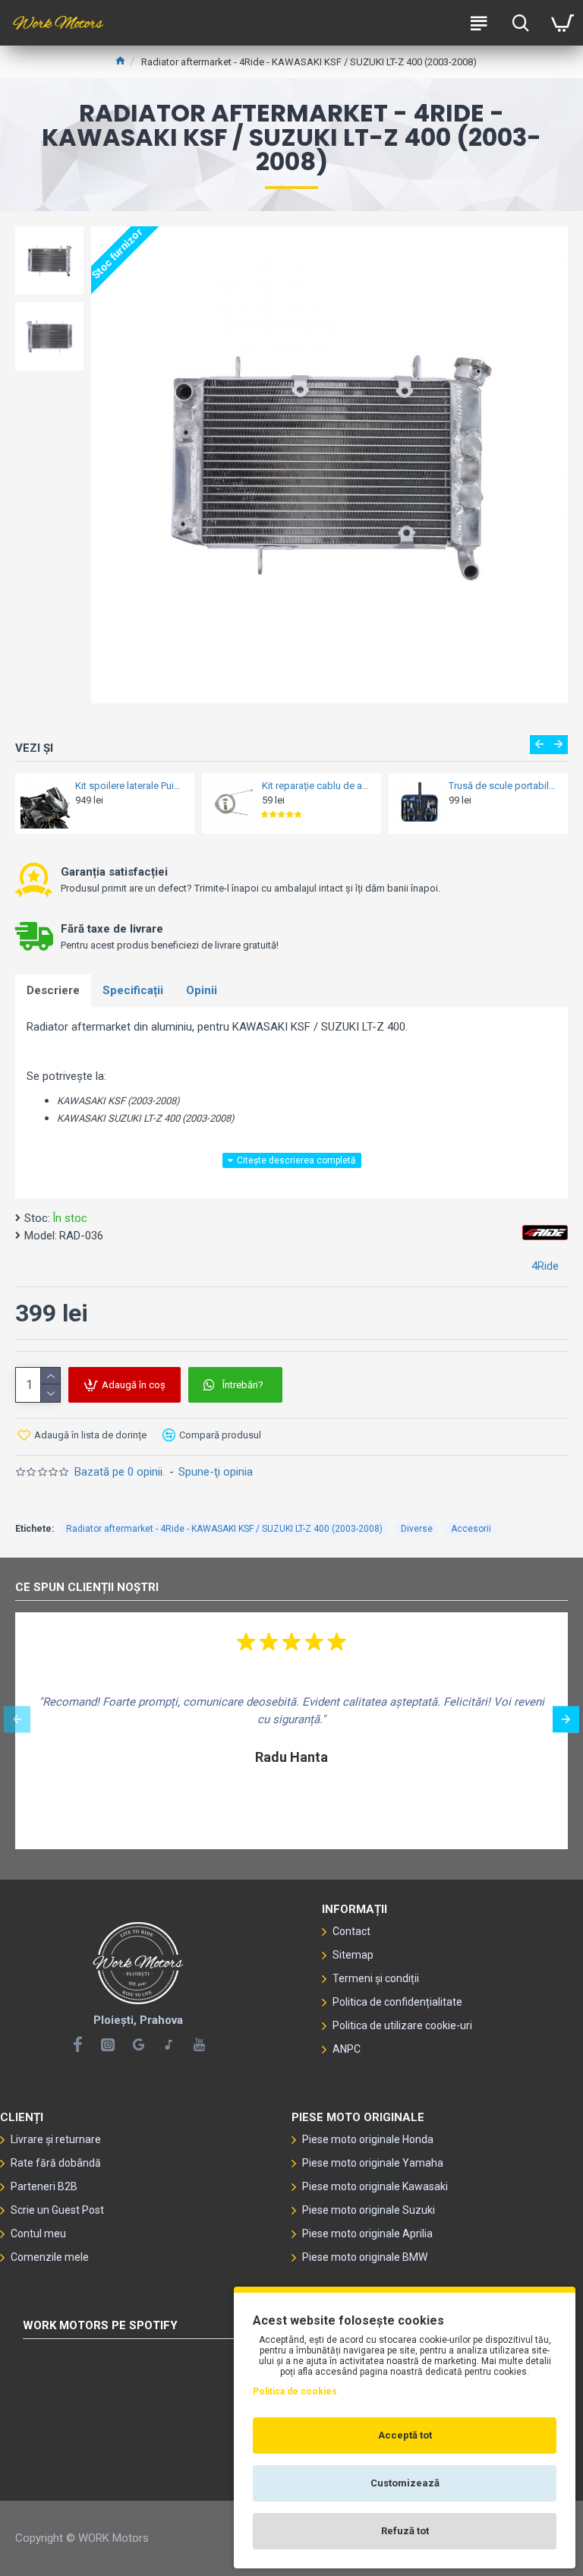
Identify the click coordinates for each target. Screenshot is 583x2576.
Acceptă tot (405, 2435)
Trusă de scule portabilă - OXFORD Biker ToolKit (504, 786)
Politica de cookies (295, 2391)
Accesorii (471, 1529)
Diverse (417, 1529)
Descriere (53, 990)
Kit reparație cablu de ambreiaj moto (317, 786)
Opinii (202, 990)
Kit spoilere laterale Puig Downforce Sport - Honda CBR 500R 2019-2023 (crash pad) (130, 786)
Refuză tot (405, 2531)
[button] (539, 745)
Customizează (405, 2483)
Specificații (133, 990)
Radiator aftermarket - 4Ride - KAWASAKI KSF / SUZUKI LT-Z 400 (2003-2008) (224, 1529)
